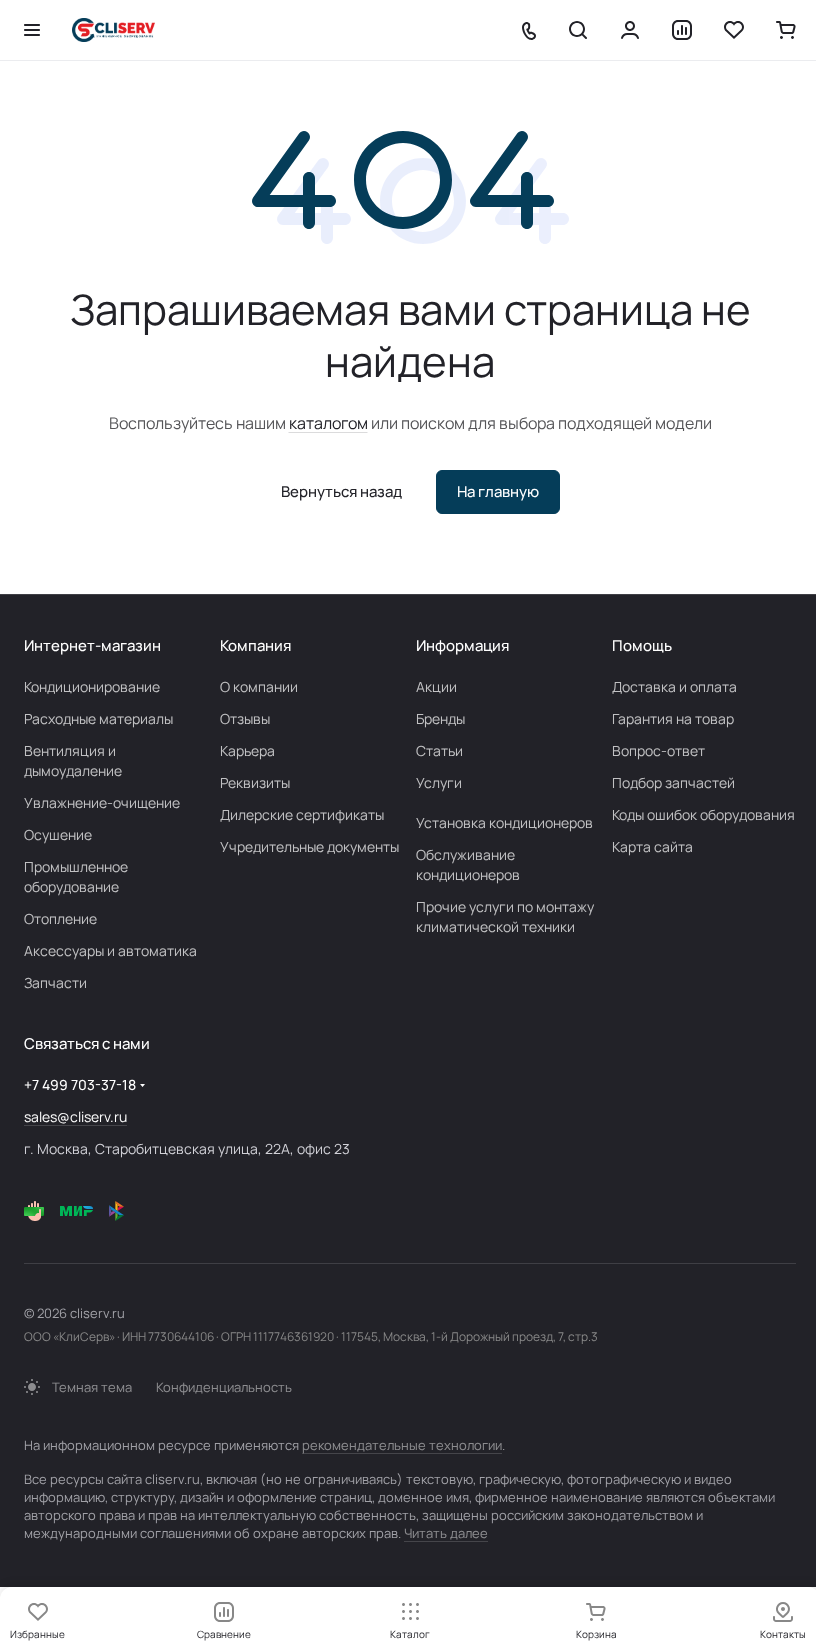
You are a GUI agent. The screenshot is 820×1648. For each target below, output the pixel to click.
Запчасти (55, 982)
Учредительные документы (309, 846)
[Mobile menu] (32, 30)
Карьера (247, 750)
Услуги (439, 782)
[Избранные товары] (734, 30)
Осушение (58, 834)
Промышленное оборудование (76, 876)
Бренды (440, 718)
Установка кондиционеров (504, 822)
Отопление (60, 918)
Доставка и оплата (674, 686)
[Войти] (630, 30)
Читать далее (446, 1533)
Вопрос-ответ (658, 750)
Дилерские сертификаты (302, 814)
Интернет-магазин (92, 645)
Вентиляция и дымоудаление (73, 760)
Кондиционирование (92, 686)
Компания (255, 645)
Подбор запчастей (673, 782)
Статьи (439, 750)
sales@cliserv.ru (75, 1116)
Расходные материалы (98, 718)
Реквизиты (255, 782)
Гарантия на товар (673, 718)
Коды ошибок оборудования (703, 814)
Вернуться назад (341, 491)
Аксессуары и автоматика (110, 950)
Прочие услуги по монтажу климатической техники (505, 916)
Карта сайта (652, 846)
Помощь (642, 645)
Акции (436, 686)
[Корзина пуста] (786, 30)
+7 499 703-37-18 (80, 1084)
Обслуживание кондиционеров (468, 864)
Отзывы (245, 718)
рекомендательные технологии (402, 1445)
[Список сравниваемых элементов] (682, 30)
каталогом (328, 423)
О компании (259, 686)
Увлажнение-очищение (102, 802)
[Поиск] (578, 30)
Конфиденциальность (224, 1387)
